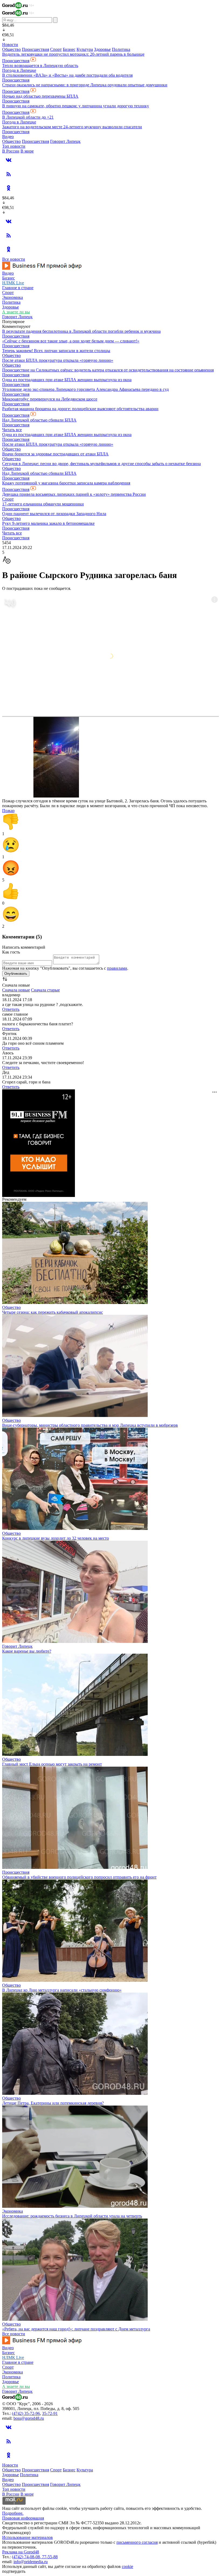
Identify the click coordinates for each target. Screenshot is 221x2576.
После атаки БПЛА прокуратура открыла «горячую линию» (58, 360)
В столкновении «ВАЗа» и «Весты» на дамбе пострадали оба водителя (67, 75)
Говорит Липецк (65, 141)
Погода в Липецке (19, 70)
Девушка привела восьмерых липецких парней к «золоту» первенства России (74, 494)
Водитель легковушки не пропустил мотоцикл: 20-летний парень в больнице (73, 54)
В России (11, 151)
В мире (27, 151)
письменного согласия (137, 2542)
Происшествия (35, 49)
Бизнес (69, 49)
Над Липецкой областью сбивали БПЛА (39, 420)
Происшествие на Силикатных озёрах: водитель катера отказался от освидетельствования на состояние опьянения (108, 370)
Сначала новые (16, 990)
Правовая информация (23, 2518)
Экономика (13, 297)
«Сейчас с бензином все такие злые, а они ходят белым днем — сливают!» (71, 341)
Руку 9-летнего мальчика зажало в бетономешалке (48, 523)
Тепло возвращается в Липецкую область (40, 65)
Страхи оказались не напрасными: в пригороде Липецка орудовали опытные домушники (85, 85)
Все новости (14, 259)
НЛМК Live (13, 283)
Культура (85, 49)
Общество (11, 49)
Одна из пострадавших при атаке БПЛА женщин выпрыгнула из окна (67, 380)
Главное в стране (18, 288)
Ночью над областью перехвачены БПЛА (40, 96)
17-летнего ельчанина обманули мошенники (43, 504)
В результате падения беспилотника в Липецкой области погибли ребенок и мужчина (81, 331)
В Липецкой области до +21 (28, 117)
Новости (10, 45)
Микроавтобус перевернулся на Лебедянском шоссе (50, 399)
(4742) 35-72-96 (26, 2413)
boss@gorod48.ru (29, 2418)
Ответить (11, 1009)
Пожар (8, 811)
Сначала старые (45, 990)
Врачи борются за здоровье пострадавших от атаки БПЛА (55, 454)
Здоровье (102, 49)
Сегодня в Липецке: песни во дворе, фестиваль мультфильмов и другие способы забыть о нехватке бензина (101, 464)
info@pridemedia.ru (31, 2562)
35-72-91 (50, 2413)
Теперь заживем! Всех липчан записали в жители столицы (56, 351)
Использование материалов (27, 2537)
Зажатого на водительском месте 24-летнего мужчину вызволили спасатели (72, 127)
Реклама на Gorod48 (21, 2552)
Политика (121, 49)
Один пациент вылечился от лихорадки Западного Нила (54, 514)
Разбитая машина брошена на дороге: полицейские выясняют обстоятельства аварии (80, 409)
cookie (127, 2566)
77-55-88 (50, 2557)
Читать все (12, 430)
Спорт (56, 49)
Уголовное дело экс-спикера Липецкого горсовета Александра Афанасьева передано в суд (85, 389)
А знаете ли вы (16, 312)
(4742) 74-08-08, (27, 2557)
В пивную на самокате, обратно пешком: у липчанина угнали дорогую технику (76, 106)
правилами (117, 968)
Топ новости (14, 146)
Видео (8, 137)
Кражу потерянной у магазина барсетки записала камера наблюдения (66, 483)
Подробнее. (13, 2513)
